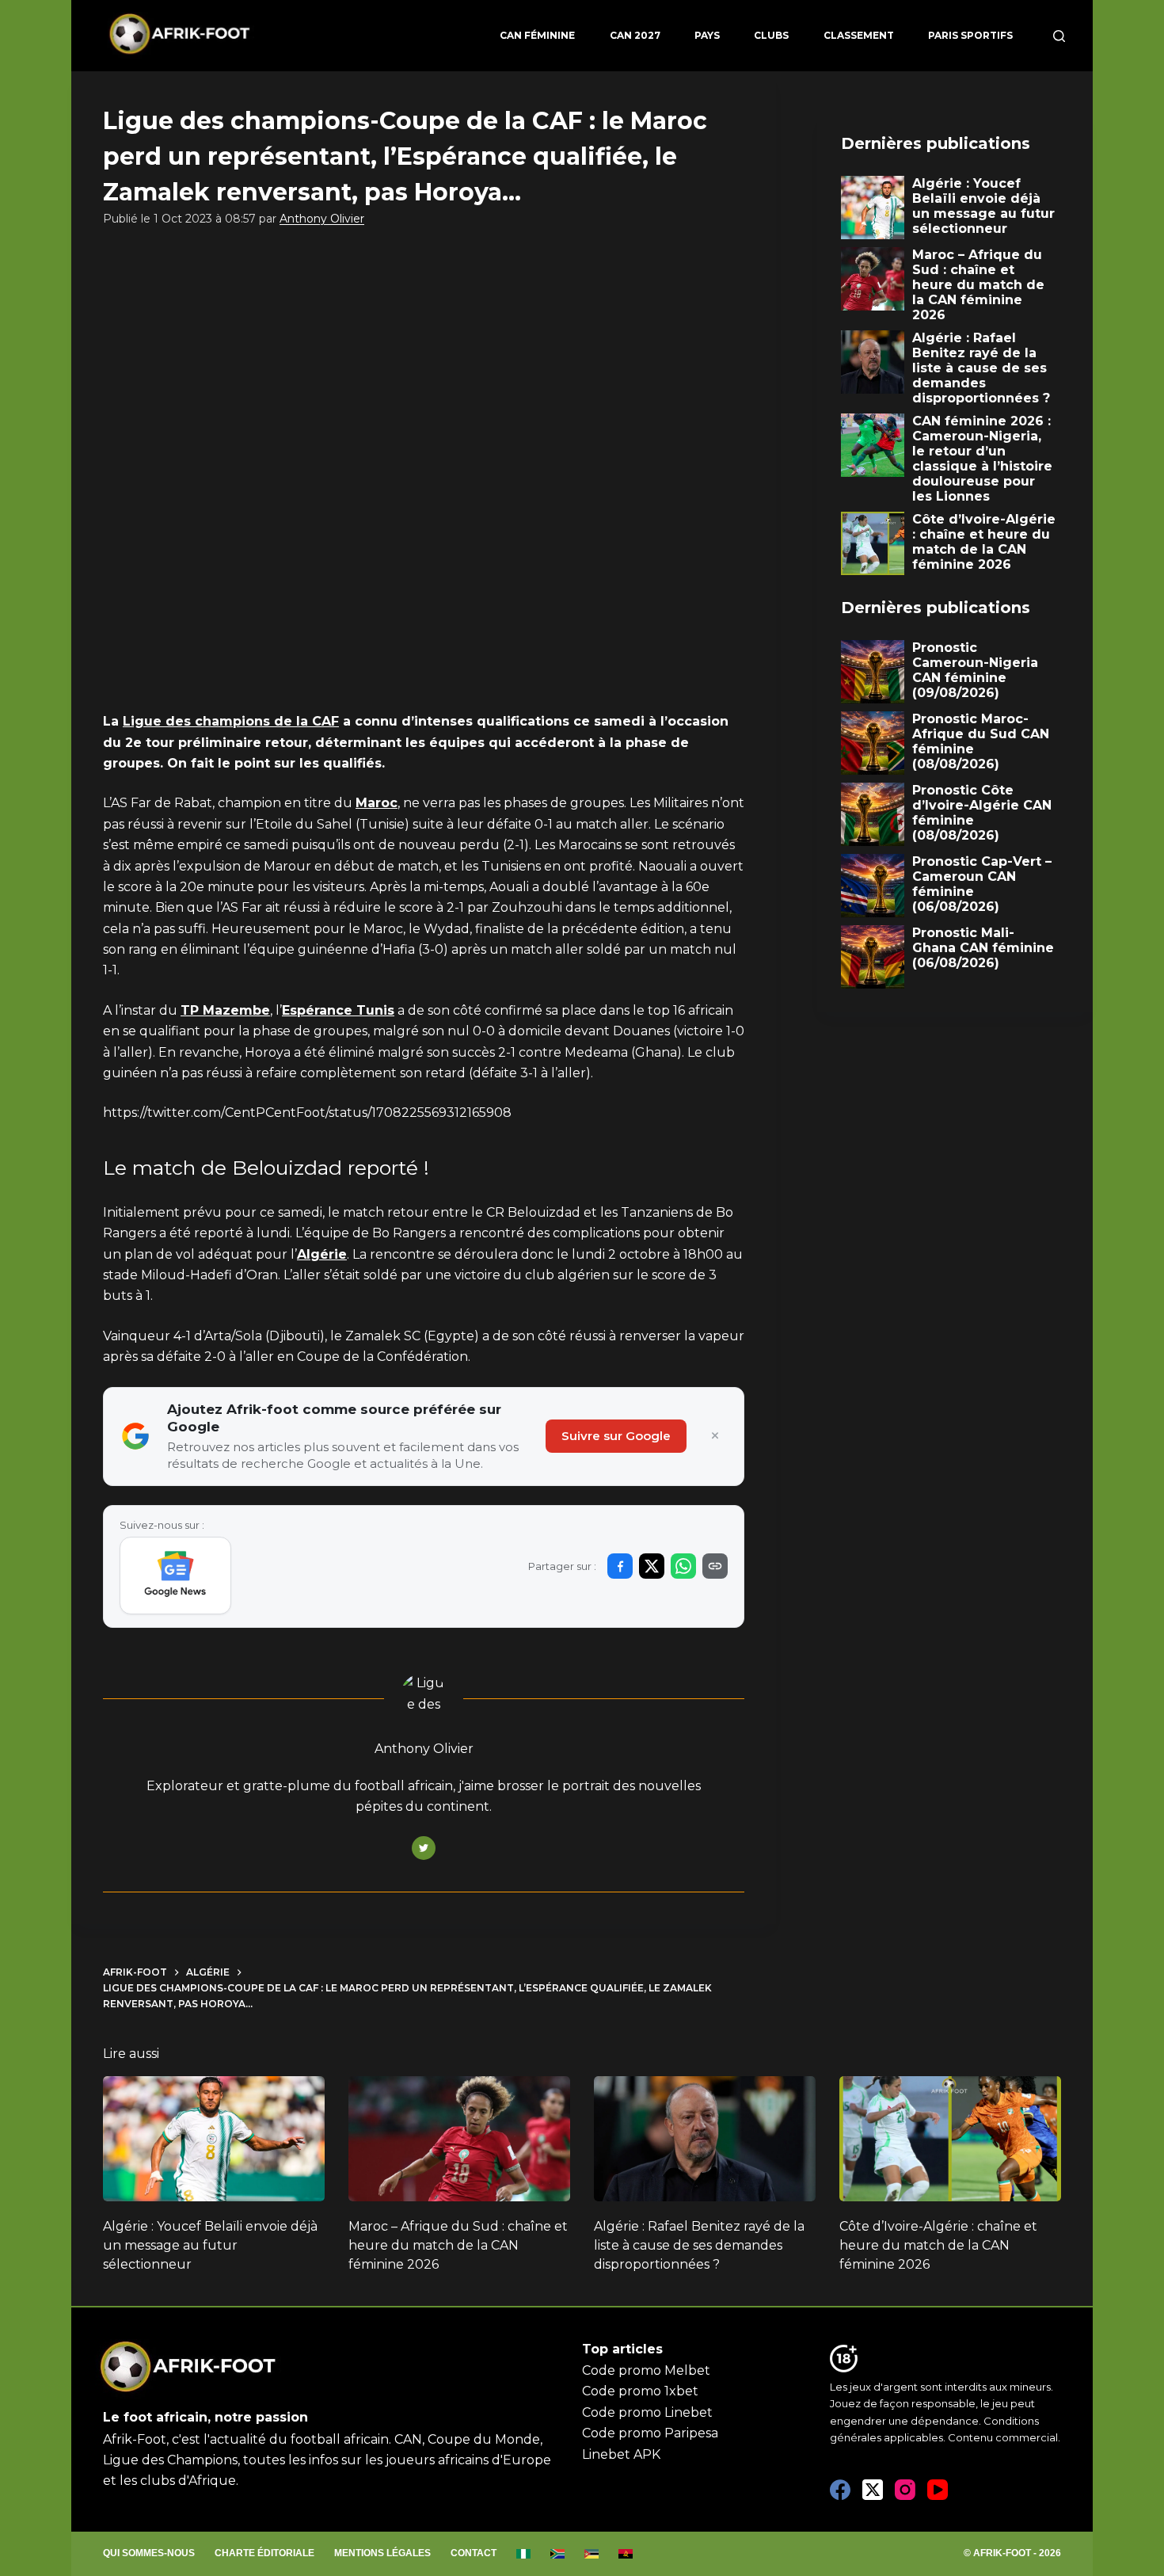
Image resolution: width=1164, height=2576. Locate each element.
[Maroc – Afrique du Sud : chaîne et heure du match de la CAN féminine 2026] (459, 2139)
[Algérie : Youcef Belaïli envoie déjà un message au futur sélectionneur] (214, 2139)
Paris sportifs (970, 35)
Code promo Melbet (646, 2370)
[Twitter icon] (424, 1848)
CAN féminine (537, 35)
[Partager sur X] (652, 1566)
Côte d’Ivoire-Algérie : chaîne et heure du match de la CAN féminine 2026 (938, 2245)
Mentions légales (382, 2553)
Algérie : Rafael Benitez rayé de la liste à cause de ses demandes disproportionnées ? (699, 2245)
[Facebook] (840, 2490)
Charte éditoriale (264, 2553)
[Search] (1059, 36)
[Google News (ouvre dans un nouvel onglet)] (175, 1576)
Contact (474, 2553)
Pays (707, 35)
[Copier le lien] (715, 1566)
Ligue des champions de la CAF (231, 721)
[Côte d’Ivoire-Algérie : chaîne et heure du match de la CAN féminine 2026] (950, 2139)
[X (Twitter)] (873, 2490)
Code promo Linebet (647, 2412)
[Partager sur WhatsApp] (683, 1566)
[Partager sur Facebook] (620, 1566)
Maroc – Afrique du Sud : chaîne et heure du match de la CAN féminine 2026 (458, 2245)
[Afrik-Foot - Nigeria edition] (524, 2554)
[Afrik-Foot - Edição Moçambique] (592, 2554)
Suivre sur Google (616, 1436)
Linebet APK (621, 2454)
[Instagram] (905, 2490)
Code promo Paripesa (650, 2433)
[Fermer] (715, 1436)
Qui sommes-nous (149, 2553)
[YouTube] (938, 2490)
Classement (859, 35)
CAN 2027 (635, 35)
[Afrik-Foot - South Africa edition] (558, 2554)
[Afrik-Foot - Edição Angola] (626, 2554)
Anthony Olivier (322, 219)
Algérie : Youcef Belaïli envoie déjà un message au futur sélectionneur (210, 2245)
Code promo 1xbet (640, 2391)
